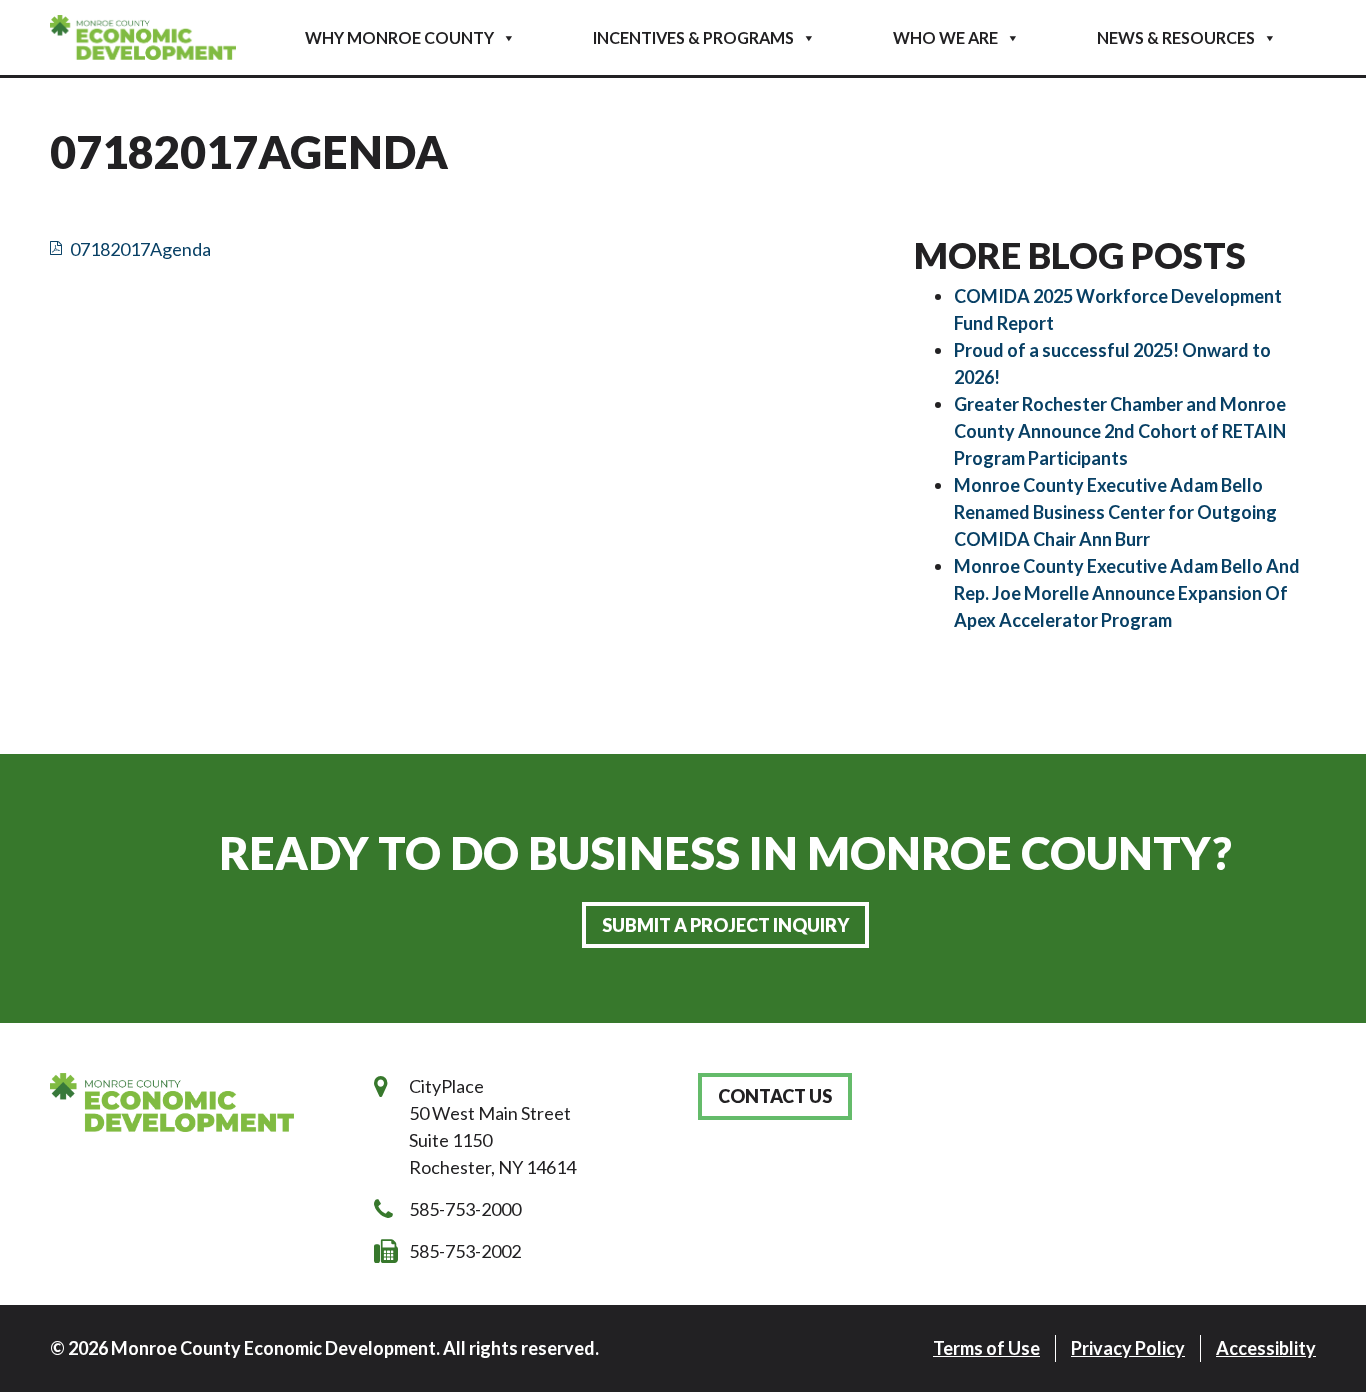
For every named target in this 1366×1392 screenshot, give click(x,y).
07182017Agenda (140, 249)
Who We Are (945, 37)
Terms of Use (986, 1348)
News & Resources (1176, 37)
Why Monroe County (399, 37)
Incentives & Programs (693, 37)
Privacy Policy (1128, 1348)
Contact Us (775, 1096)
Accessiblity (1266, 1348)
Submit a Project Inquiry (725, 925)
